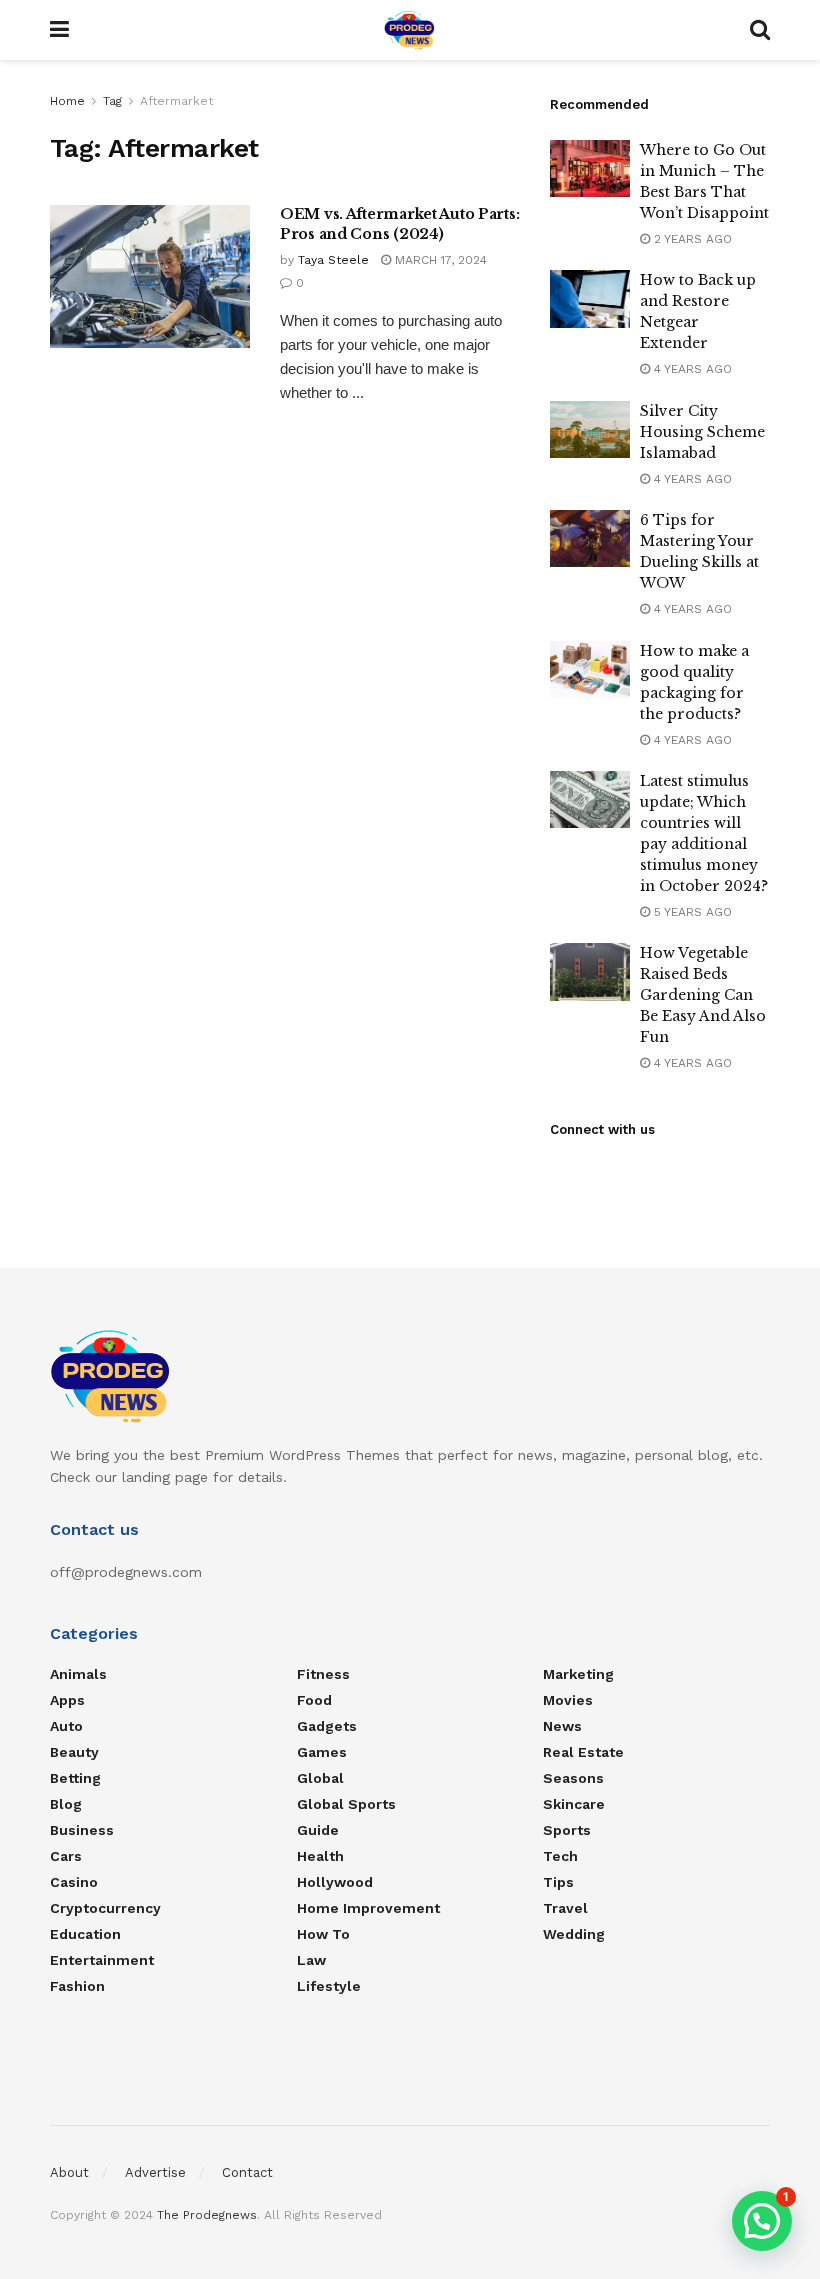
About (69, 2172)
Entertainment (102, 1960)
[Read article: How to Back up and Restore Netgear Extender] (590, 298)
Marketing (578, 1674)
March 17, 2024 (439, 260)
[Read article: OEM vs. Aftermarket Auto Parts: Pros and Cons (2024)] (150, 276)
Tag (112, 101)
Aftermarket (176, 101)
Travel (565, 1908)
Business (82, 1830)
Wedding (574, 1934)
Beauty (74, 1752)
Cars (66, 1856)
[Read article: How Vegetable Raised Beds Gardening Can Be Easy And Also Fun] (590, 971)
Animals (78, 1674)
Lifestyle (329, 1986)
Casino (74, 1882)
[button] (762, 2221)
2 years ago (691, 239)
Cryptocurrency (105, 1908)
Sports (567, 1830)
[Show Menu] (59, 30)
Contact (247, 2172)
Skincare (574, 1804)
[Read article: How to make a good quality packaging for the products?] (590, 669)
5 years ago (691, 912)
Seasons (573, 1778)
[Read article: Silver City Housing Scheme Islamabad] (590, 429)
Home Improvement (368, 1908)
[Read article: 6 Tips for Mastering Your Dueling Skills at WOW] (590, 538)
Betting (75, 1778)
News (562, 1726)
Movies (568, 1700)
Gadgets (327, 1726)
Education (85, 1934)
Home (67, 101)
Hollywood (335, 1882)
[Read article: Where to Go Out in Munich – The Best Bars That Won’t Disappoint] (590, 168)
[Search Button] (760, 30)
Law (311, 1960)
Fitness (323, 1674)
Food (314, 1700)
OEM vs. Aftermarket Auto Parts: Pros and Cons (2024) (399, 224)
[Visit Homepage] (409, 30)
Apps (67, 1700)
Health (320, 1856)
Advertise (155, 2172)
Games (322, 1752)
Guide (318, 1830)
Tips (558, 1882)
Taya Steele (333, 260)
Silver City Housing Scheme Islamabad (702, 432)
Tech (560, 1856)
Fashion (77, 1986)
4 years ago (691, 369)
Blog (66, 1804)
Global (320, 1778)
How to (323, 1934)
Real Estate (583, 1752)
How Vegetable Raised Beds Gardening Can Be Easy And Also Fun (703, 995)
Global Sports (346, 1804)
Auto (66, 1726)
